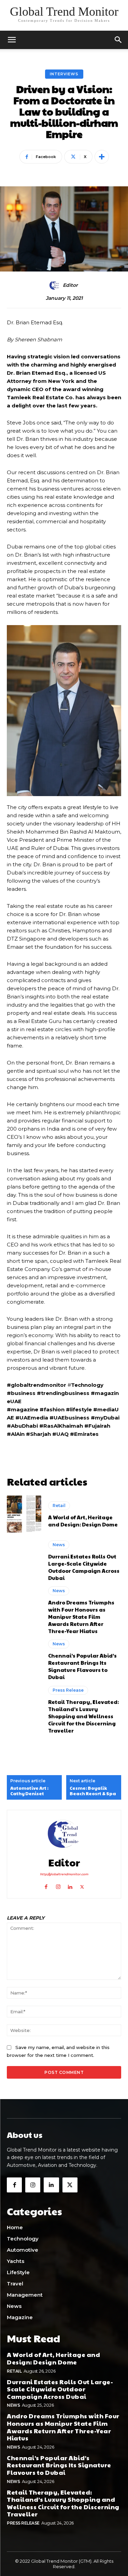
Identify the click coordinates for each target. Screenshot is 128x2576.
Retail (59, 1506)
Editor (70, 285)
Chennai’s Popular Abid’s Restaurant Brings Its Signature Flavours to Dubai (82, 1666)
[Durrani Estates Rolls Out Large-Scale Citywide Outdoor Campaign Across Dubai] (24, 1561)
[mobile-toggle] (12, 40)
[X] (82, 1885)
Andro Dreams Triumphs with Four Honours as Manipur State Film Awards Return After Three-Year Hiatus (81, 1617)
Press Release (68, 1690)
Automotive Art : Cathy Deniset (29, 1791)
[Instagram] (58, 1885)
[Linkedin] (70, 1885)
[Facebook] (46, 1885)
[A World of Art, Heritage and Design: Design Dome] (24, 1515)
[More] (102, 157)
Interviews (64, 74)
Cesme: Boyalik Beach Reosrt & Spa (93, 1791)
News (59, 1545)
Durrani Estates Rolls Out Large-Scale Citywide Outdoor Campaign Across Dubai (84, 1567)
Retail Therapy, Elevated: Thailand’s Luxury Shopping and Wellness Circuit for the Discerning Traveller (83, 1716)
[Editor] (56, 285)
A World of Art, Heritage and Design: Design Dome (83, 1521)
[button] (118, 40)
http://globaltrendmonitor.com (64, 1874)
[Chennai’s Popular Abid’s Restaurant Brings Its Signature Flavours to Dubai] (24, 1660)
